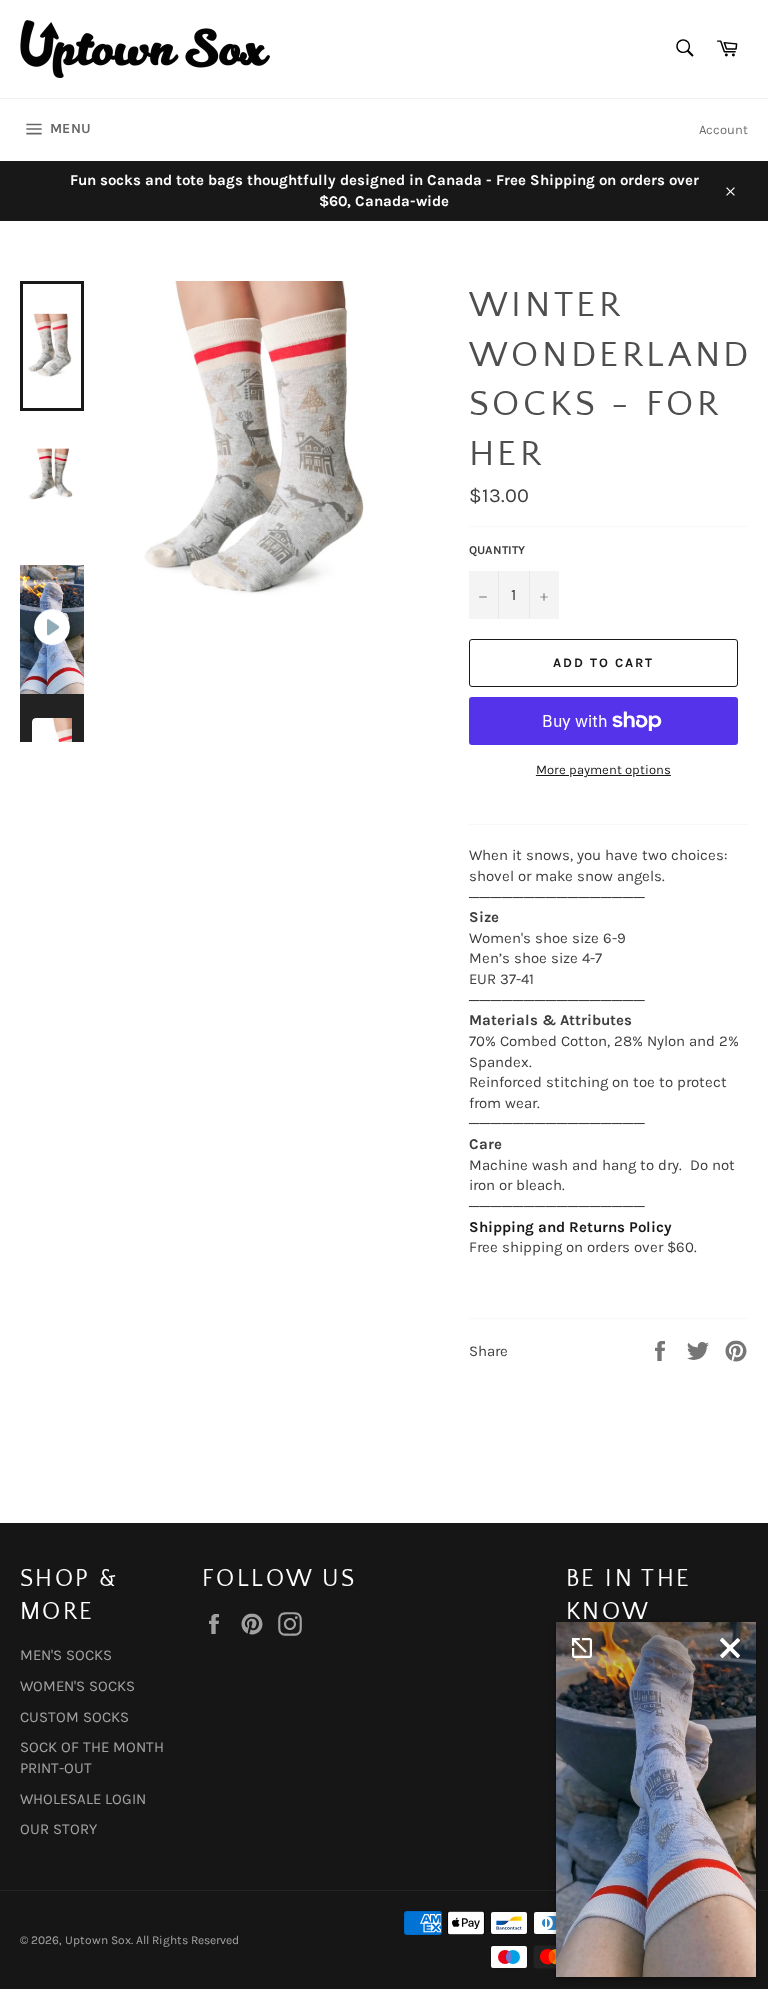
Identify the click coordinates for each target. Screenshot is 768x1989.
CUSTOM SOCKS (74, 1717)
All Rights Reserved (187, 1940)
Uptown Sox (98, 1940)
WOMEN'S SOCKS (77, 1686)
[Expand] (582, 1648)
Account (723, 129)
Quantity (497, 550)
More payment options (603, 769)
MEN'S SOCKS (66, 1655)
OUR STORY (58, 1829)
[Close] (730, 1648)
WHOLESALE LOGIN (83, 1799)
